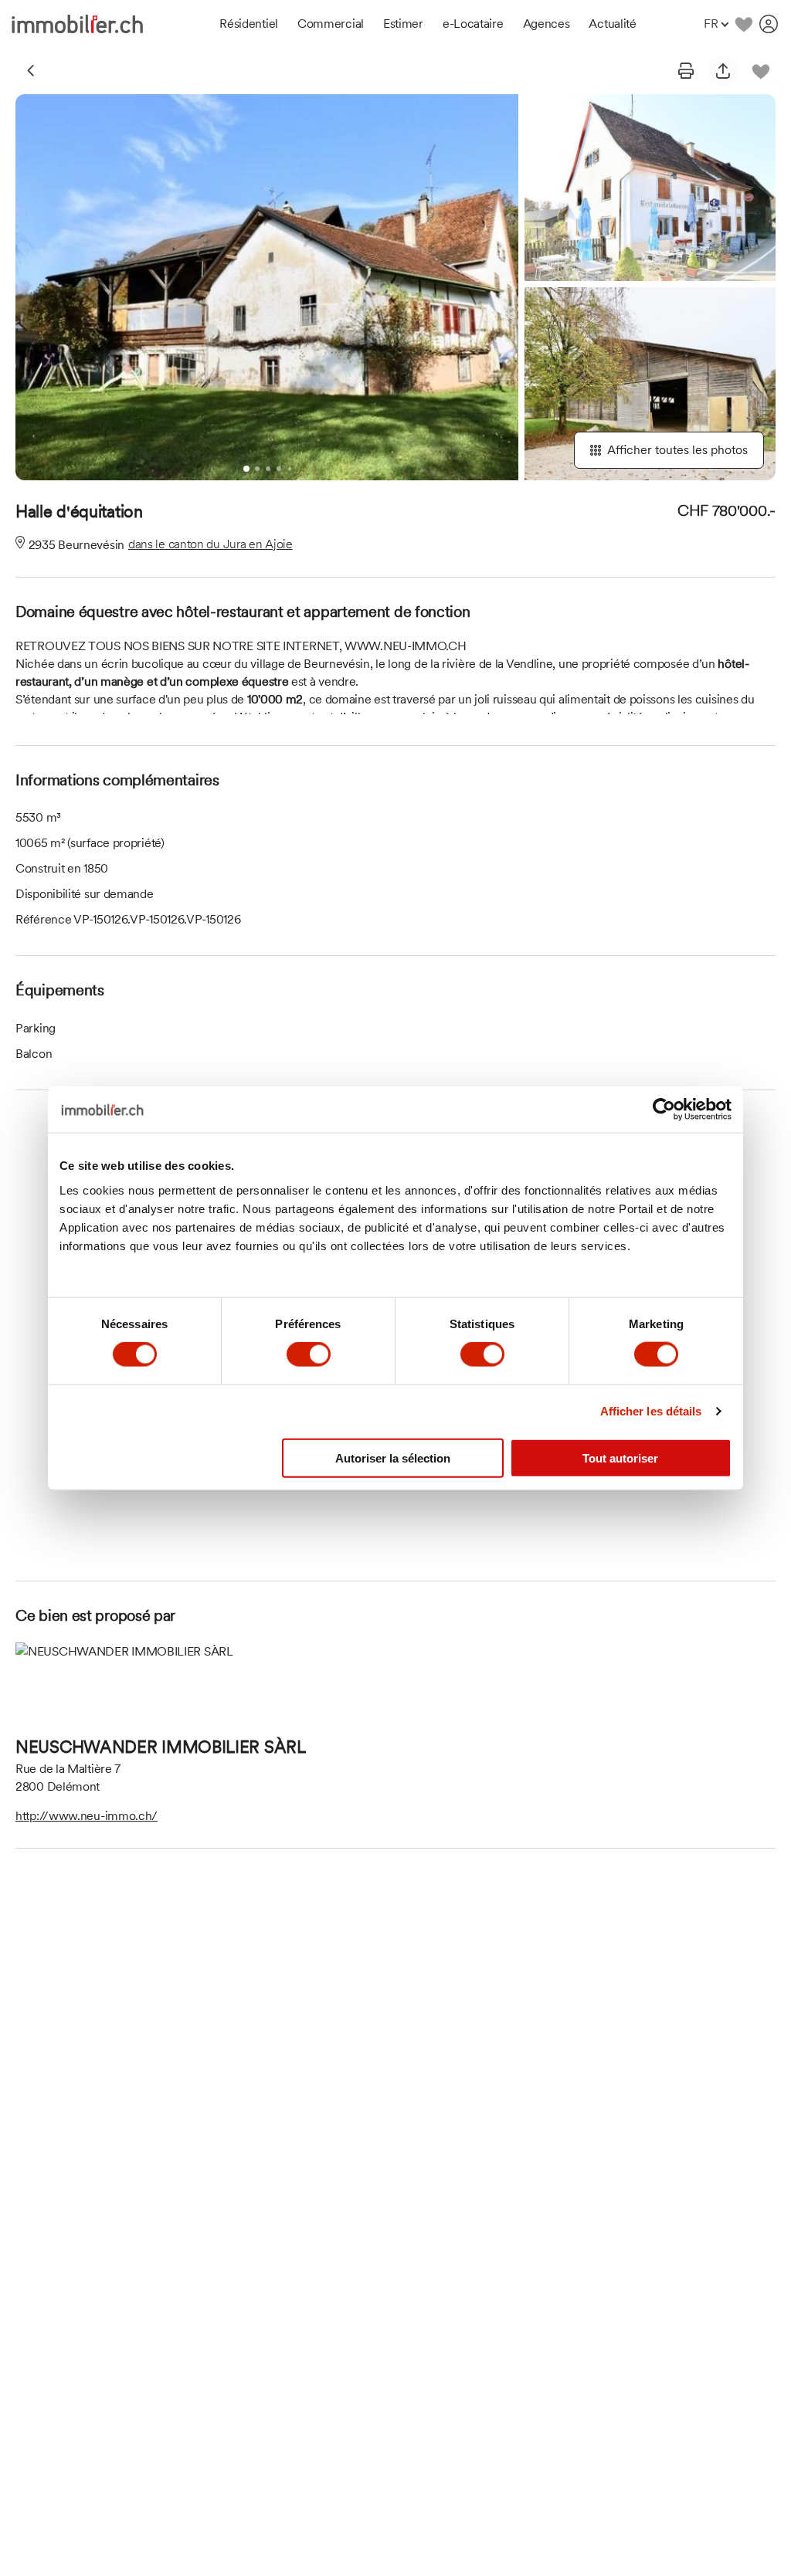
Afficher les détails (651, 1411)
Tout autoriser (620, 1457)
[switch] (309, 1354)
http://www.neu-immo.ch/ (87, 1816)
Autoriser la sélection (393, 1457)
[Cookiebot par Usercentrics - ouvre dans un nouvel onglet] (664, 1110)
